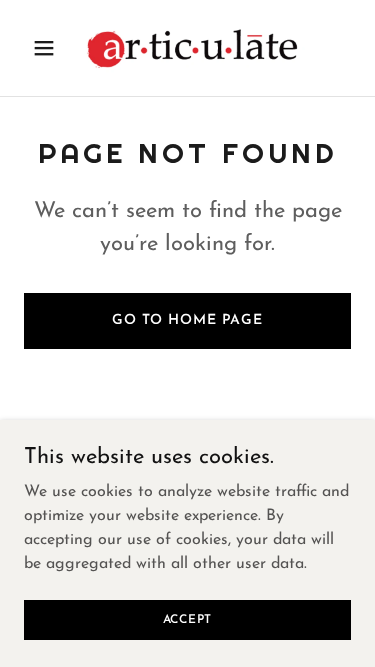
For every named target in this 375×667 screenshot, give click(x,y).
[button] (48, 48)
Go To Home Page (187, 320)
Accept (188, 619)
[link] (187, 48)
